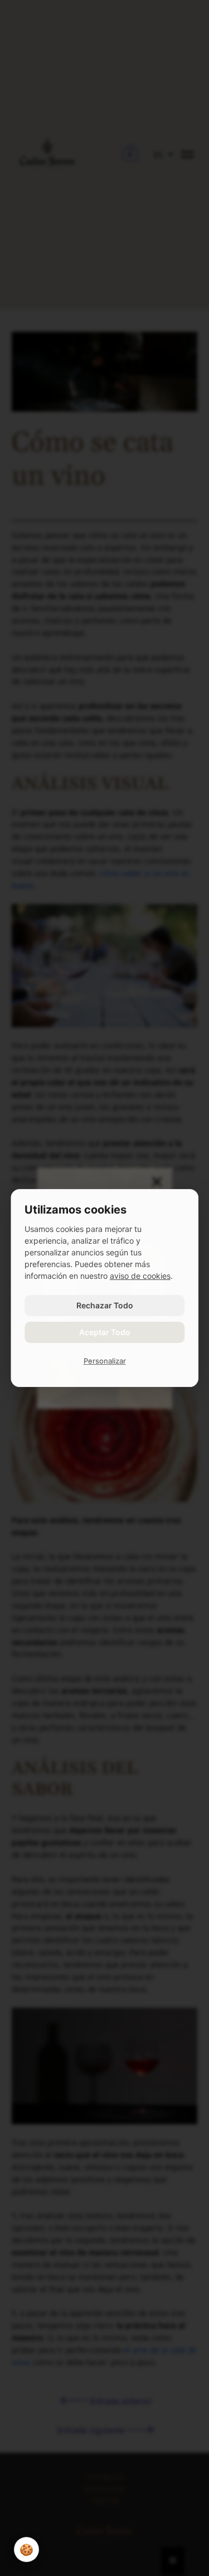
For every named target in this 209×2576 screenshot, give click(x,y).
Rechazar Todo (105, 1305)
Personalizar (105, 1361)
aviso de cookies (140, 1276)
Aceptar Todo (105, 1332)
